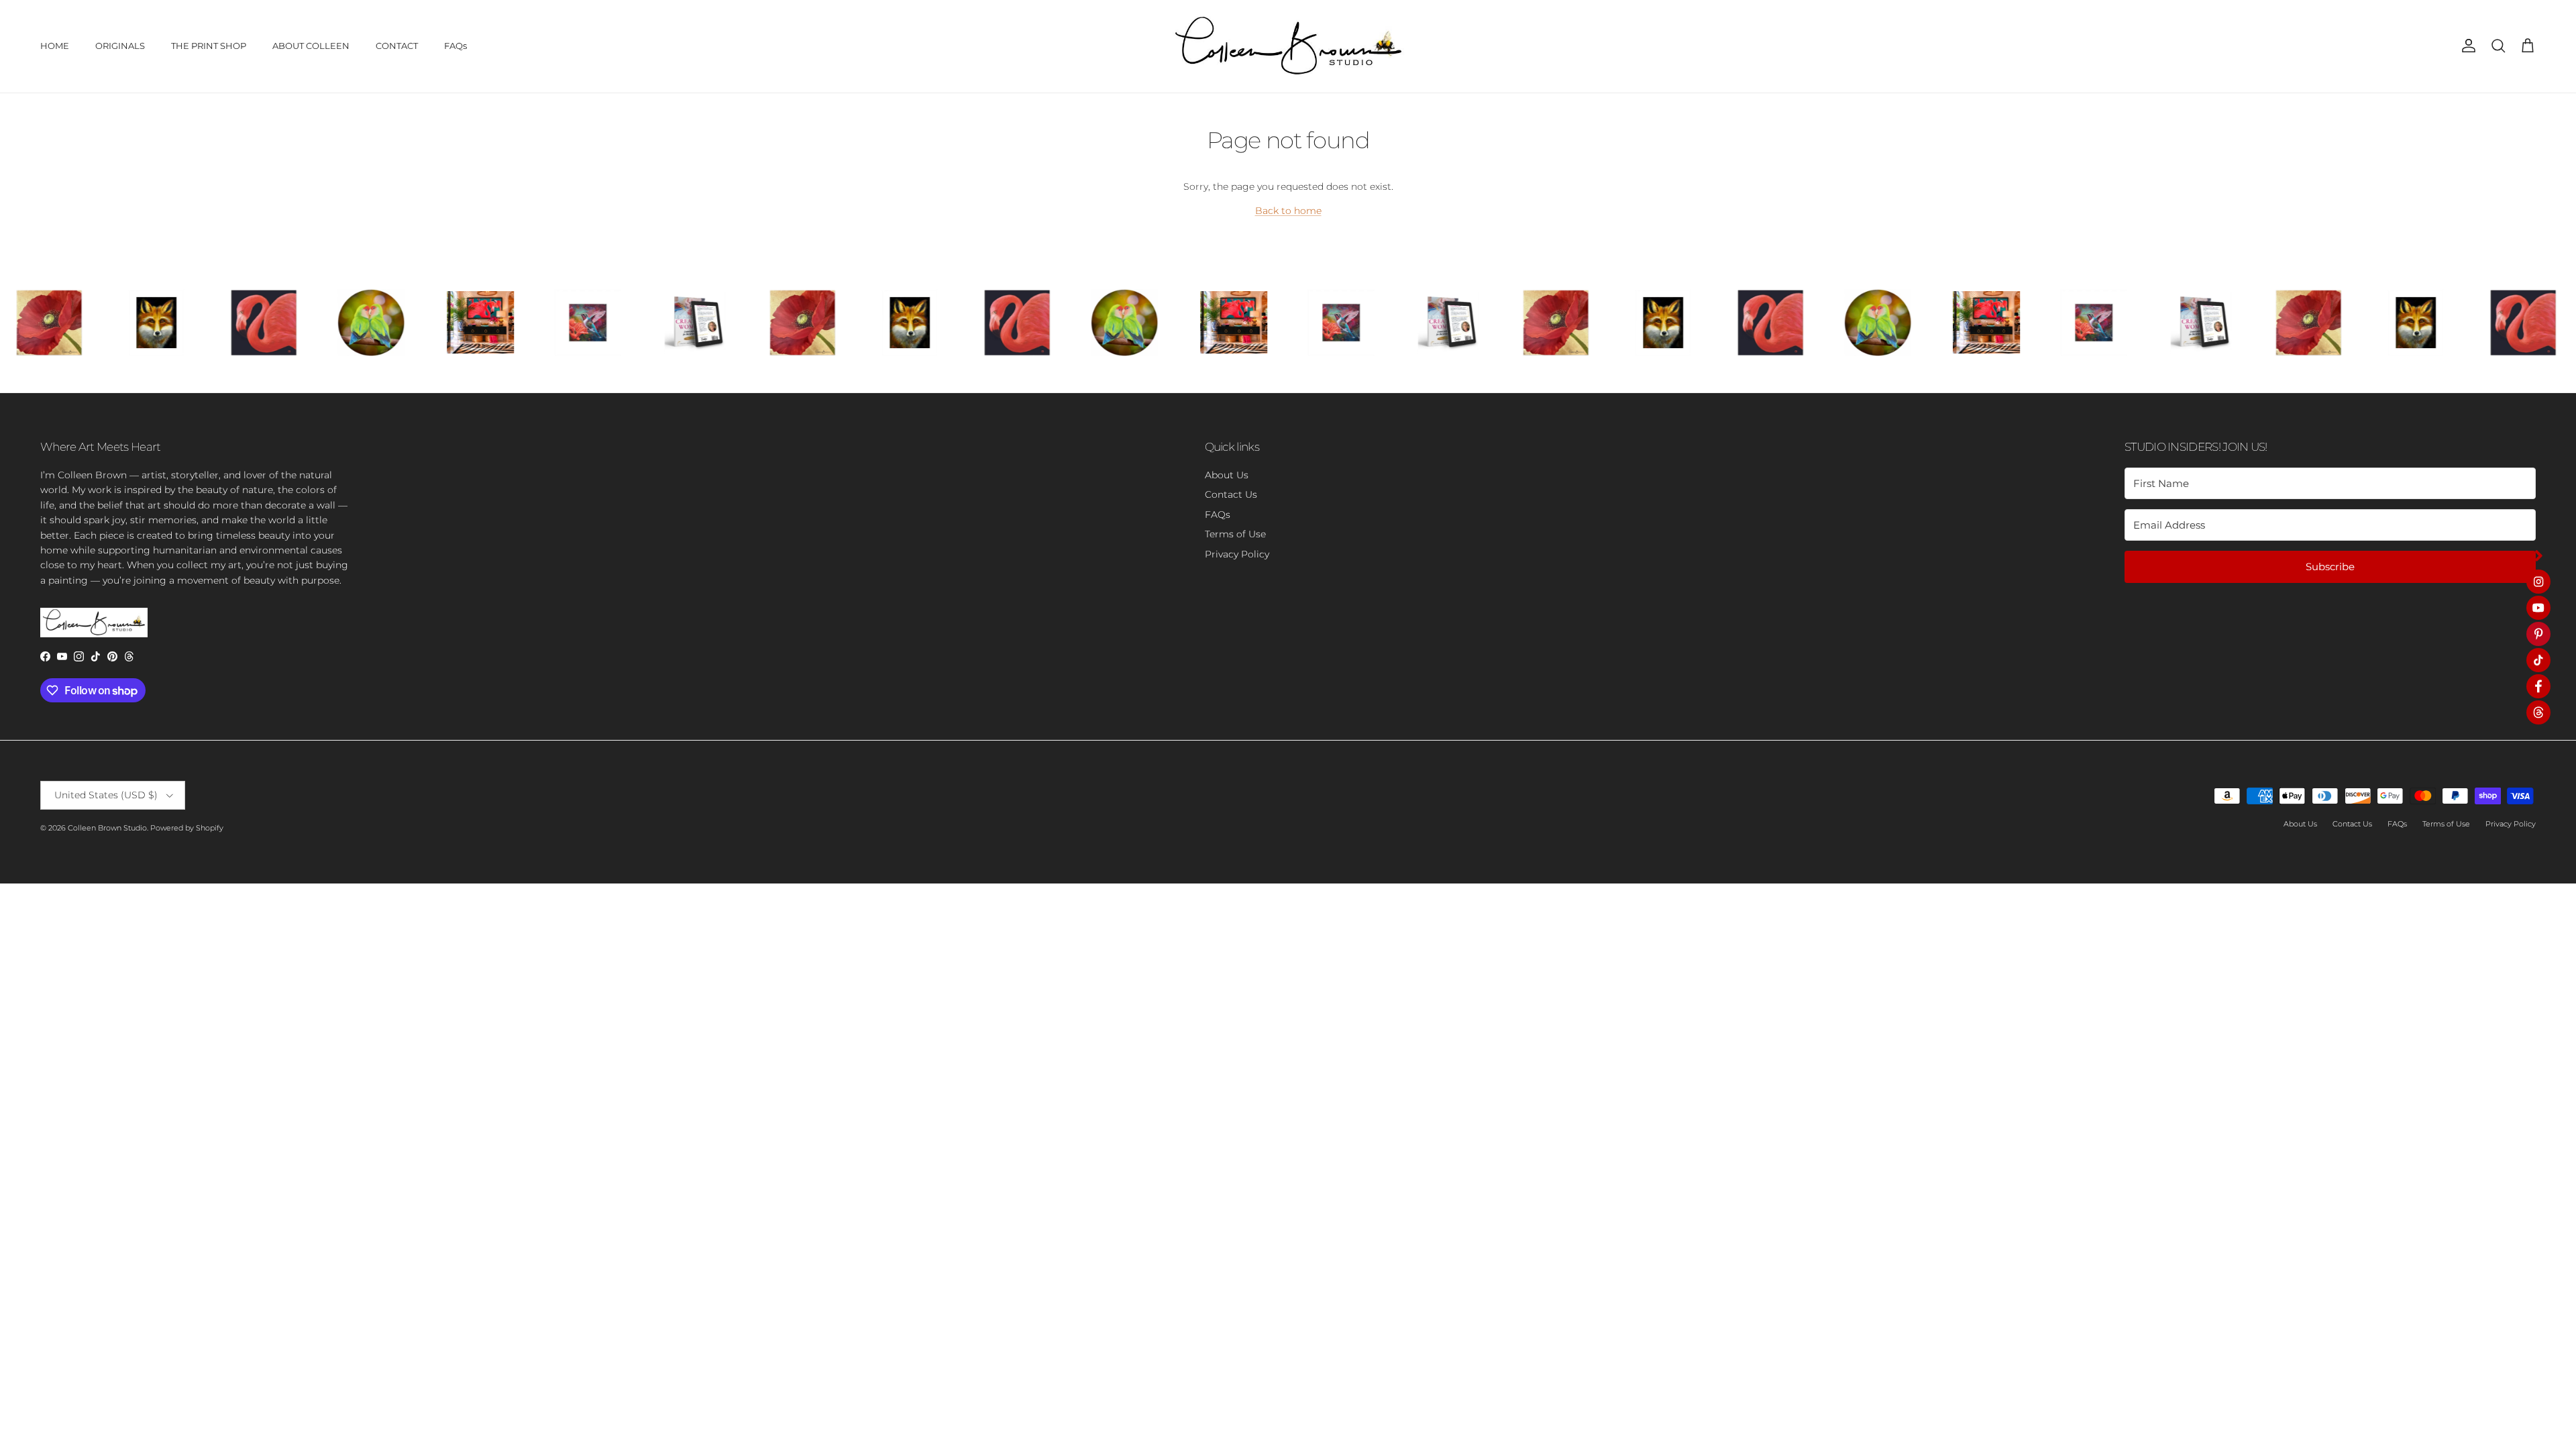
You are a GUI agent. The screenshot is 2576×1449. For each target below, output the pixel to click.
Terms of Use (1235, 534)
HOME (55, 46)
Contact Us (1231, 494)
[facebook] (2538, 686)
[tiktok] (2538, 660)
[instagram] (2538, 582)
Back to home (1288, 211)
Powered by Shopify (187, 828)
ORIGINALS (120, 46)
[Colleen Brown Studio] (1288, 46)
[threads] (2538, 712)
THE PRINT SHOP (209, 46)
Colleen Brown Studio (107, 828)
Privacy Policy (1237, 554)
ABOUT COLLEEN (311, 46)
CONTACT (397, 46)
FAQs (455, 46)
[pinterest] (2538, 634)
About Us (1227, 475)
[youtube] (2538, 608)
